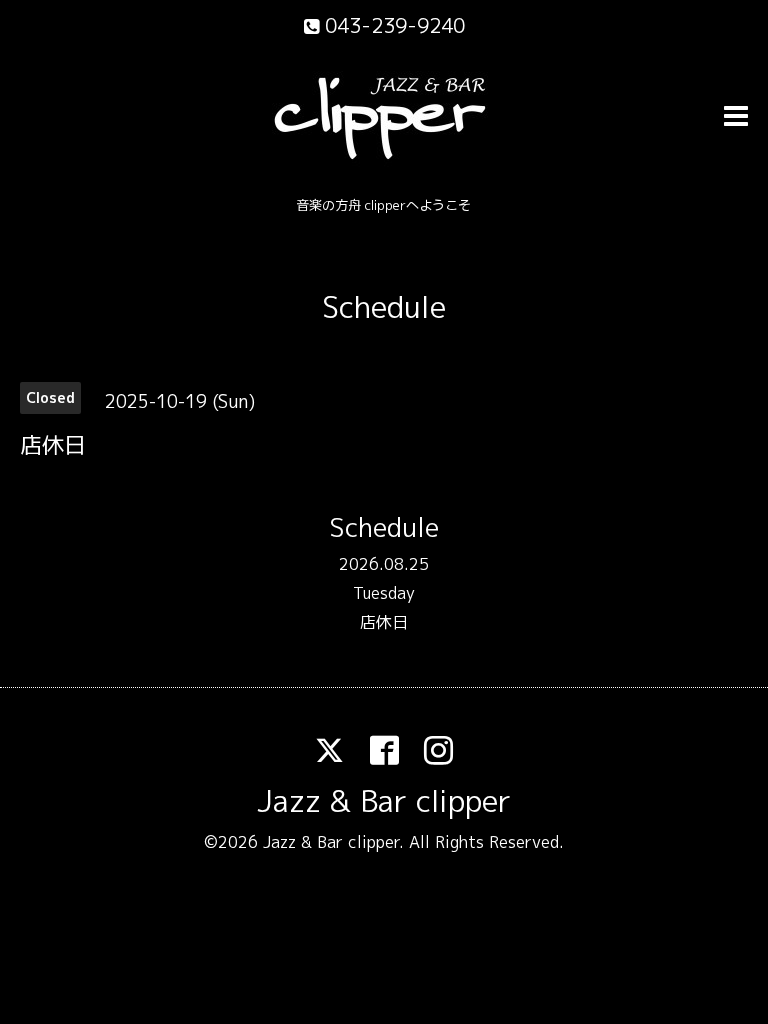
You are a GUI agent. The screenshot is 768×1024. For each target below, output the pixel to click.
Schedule (384, 307)
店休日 (384, 622)
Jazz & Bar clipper (384, 801)
